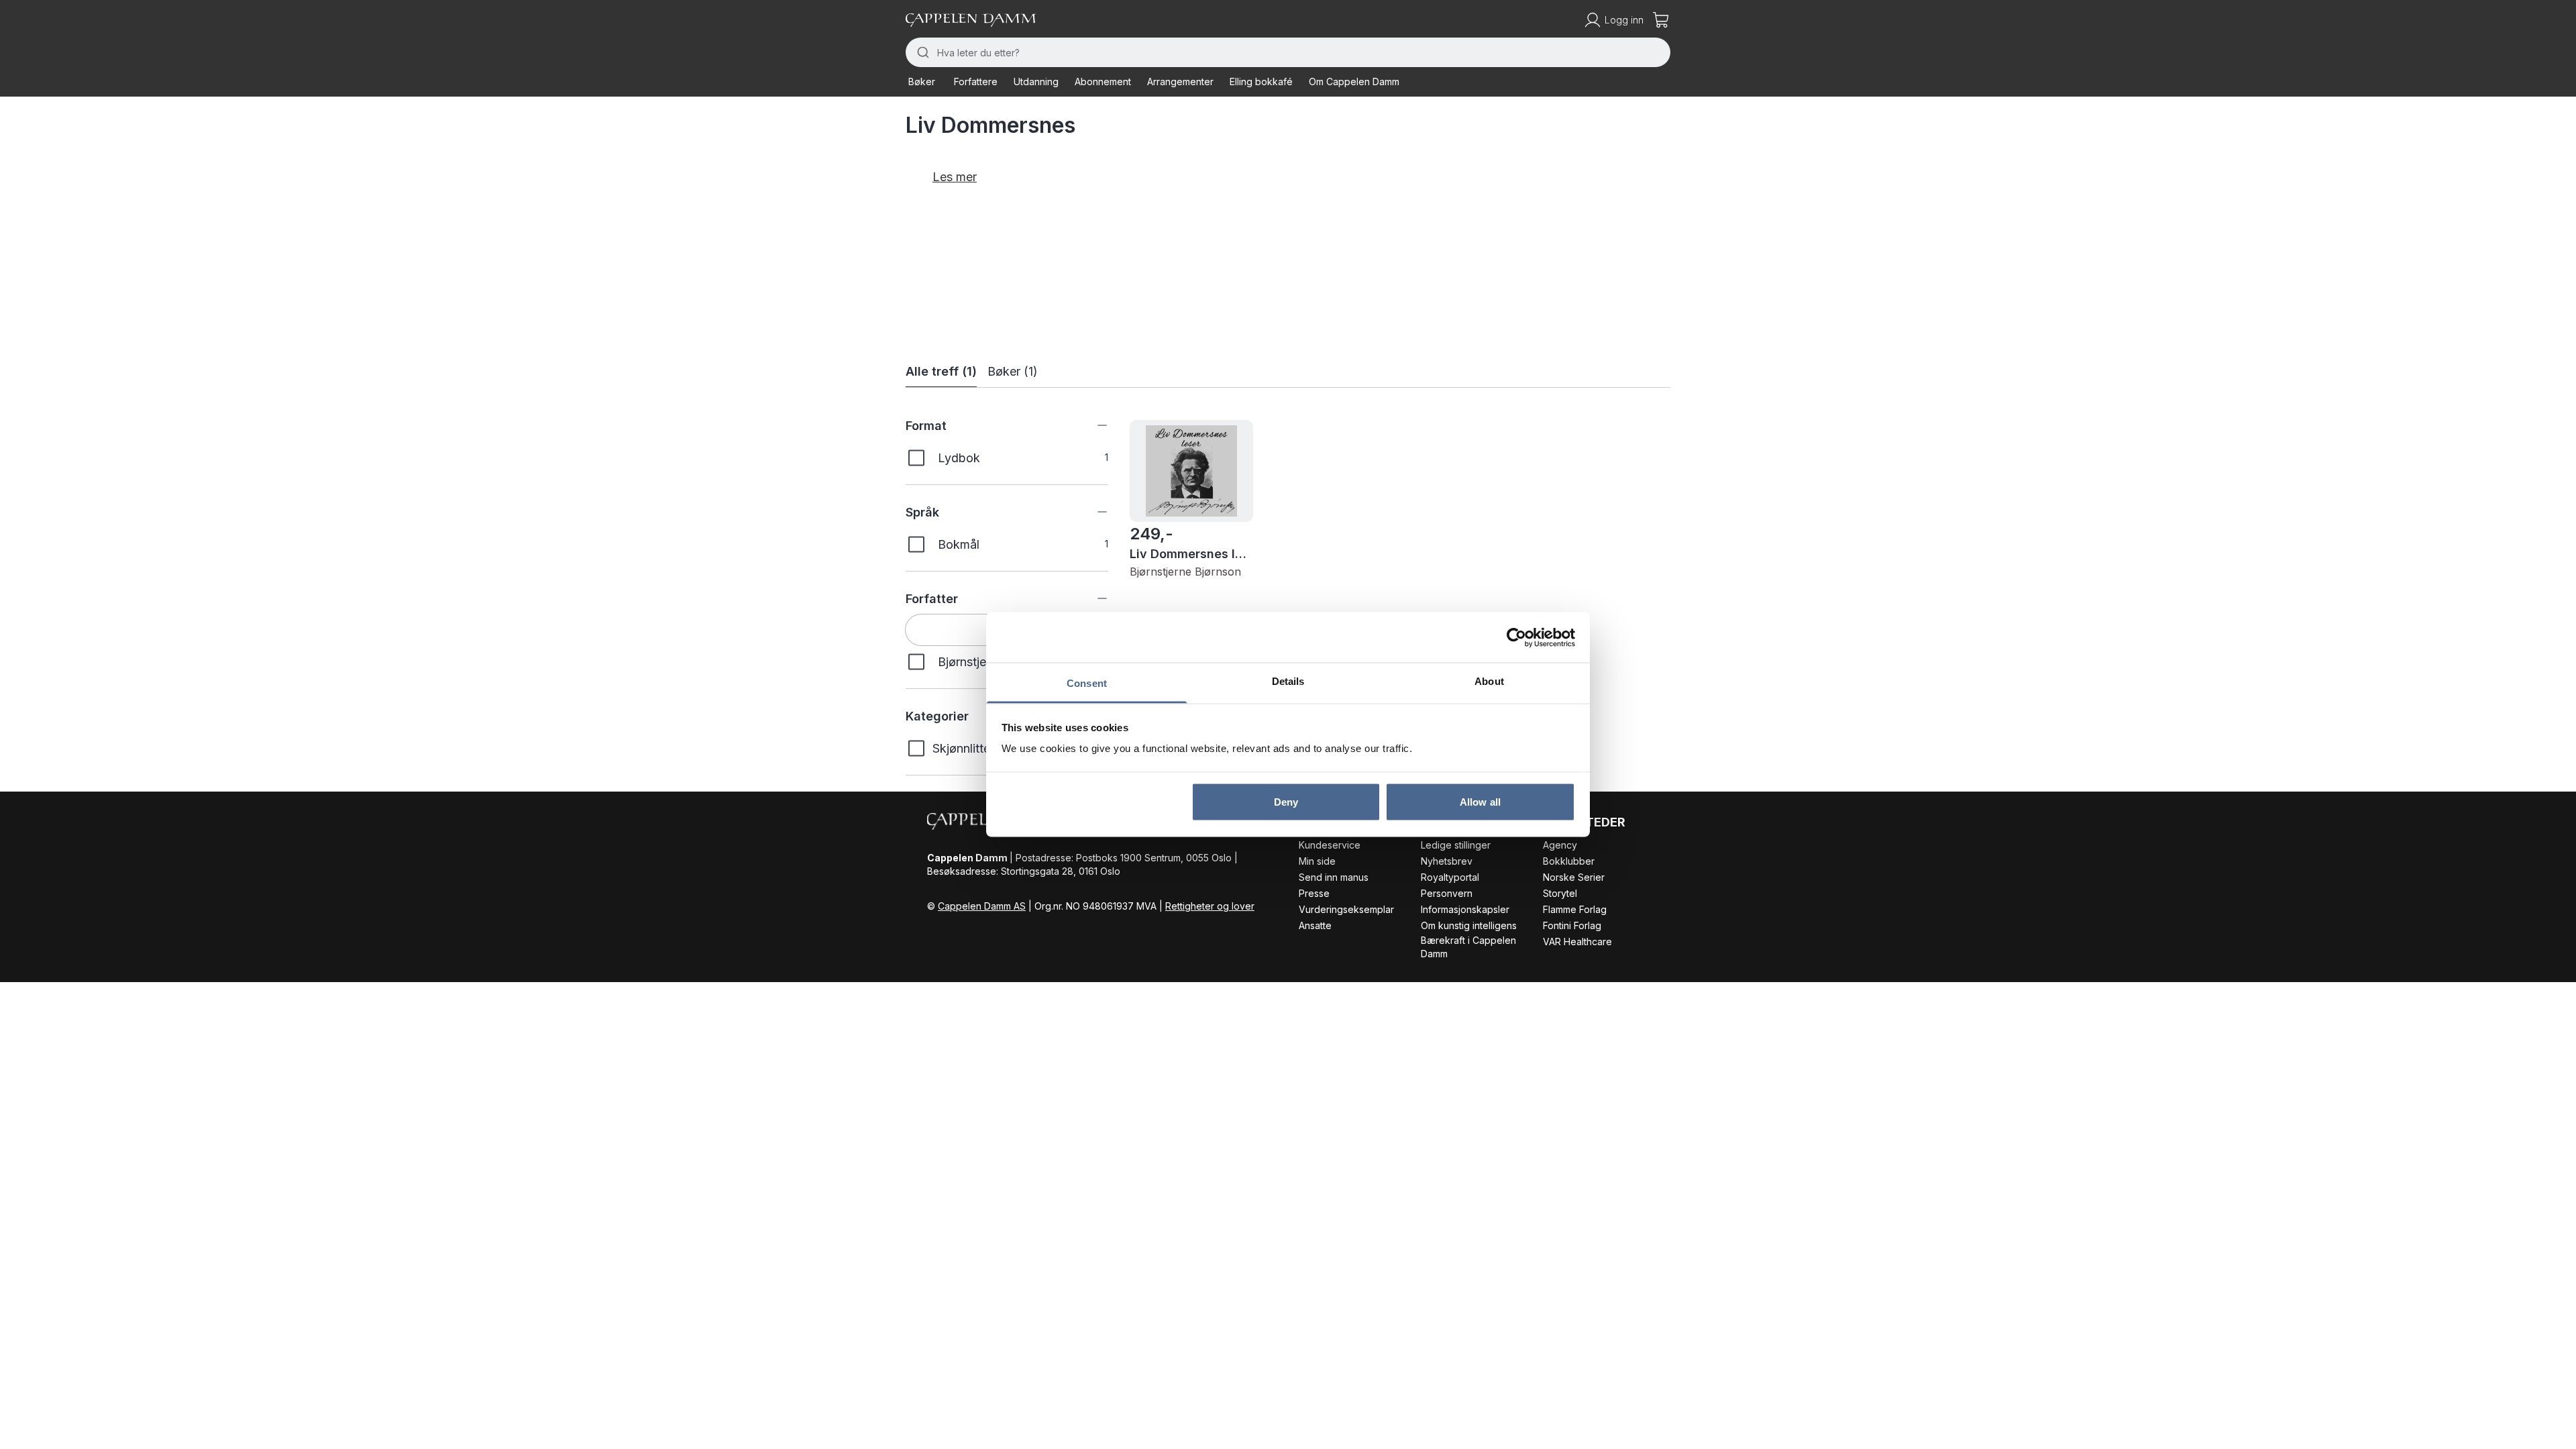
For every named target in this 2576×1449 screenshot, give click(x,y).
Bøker (922, 82)
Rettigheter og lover (1210, 906)
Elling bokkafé (1261, 82)
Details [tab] (1288, 681)
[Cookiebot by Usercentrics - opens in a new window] (1516, 637)
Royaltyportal (1450, 877)
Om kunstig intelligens (1469, 925)
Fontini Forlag (1572, 925)
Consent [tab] (1087, 683)
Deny (1286, 801)
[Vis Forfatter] (1092, 598)
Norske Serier (1574, 877)
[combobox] (1288, 52)
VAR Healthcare (1577, 942)
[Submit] (921, 52)
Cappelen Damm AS (982, 906)
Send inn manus (1334, 877)
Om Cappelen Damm (1354, 82)
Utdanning (1036, 82)
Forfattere (976, 82)
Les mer (955, 177)
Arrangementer (1180, 82)
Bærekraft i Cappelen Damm (1468, 947)
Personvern (1447, 893)
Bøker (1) (1013, 371)
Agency (1560, 845)
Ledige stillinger (1456, 845)
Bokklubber (1569, 861)
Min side (1317, 861)
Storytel (1560, 893)
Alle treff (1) (941, 371)
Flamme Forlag (1575, 909)
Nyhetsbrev (1447, 861)
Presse (1314, 893)
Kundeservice (1330, 845)
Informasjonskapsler (1465, 909)
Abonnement (1103, 82)
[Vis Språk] (1092, 512)
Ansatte (1315, 925)
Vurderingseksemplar (1346, 909)
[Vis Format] (1092, 425)
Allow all (1480, 801)
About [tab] (1489, 681)
